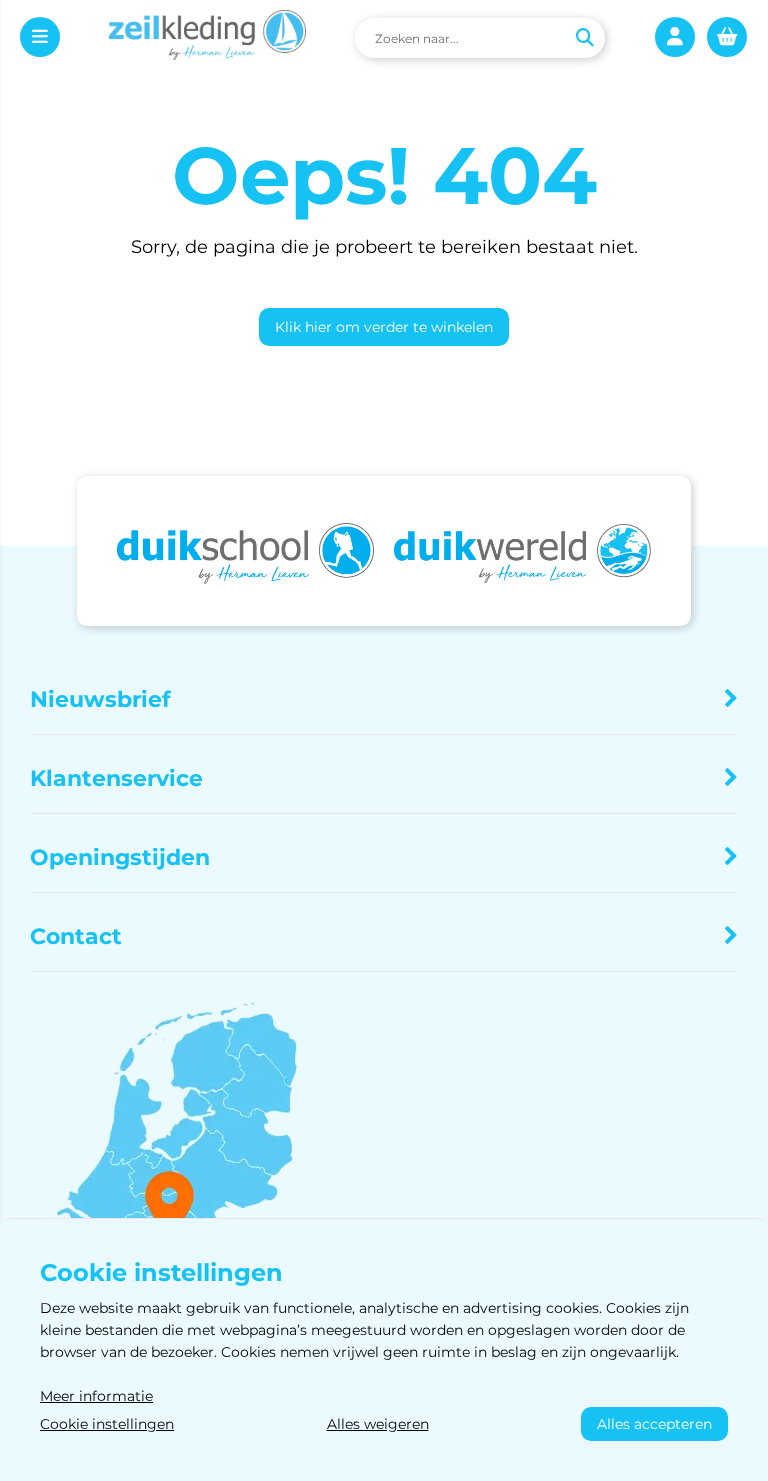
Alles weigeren (378, 1424)
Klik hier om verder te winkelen (384, 327)
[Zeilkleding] (208, 38)
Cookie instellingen (107, 1424)
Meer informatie (96, 1396)
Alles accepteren (654, 1424)
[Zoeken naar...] (584, 38)
